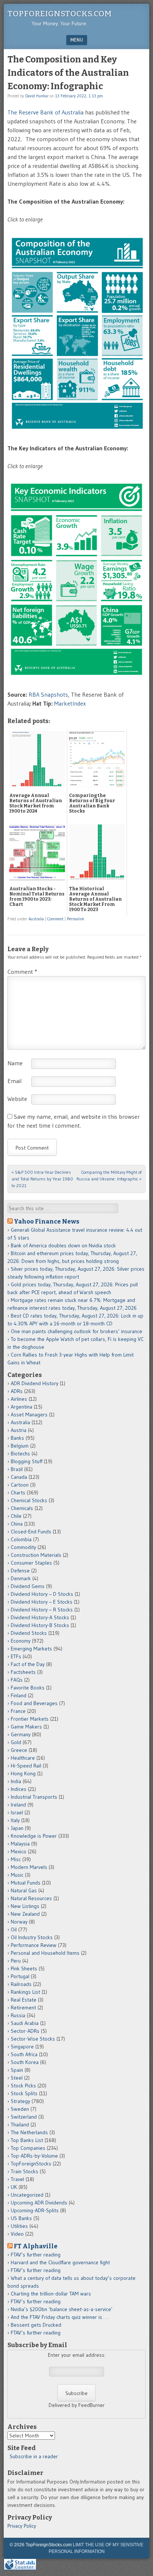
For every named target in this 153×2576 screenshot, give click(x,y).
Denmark (21, 1578)
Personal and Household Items (45, 1953)
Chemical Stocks (29, 1500)
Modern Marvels (29, 1867)
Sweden (20, 2109)
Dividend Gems (28, 1586)
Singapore (22, 2047)
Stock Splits (24, 2093)
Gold (16, 1742)
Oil (14, 1929)
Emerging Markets (31, 1649)
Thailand (20, 2125)
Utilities (19, 2226)
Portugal (20, 1976)
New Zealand (25, 1914)
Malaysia (20, 1844)
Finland (19, 1695)
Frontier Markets (30, 1719)
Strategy (20, 2101)
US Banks (21, 2218)
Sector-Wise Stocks (33, 2039)
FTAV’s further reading (36, 2255)
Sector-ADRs (25, 2031)
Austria (19, 1430)
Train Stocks (25, 2171)
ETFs (16, 1656)
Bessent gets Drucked (36, 2325)
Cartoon (20, 1485)
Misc (16, 1859)
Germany (21, 1734)
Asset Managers (29, 1415)
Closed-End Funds (31, 1532)
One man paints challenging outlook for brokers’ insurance (76, 1331)
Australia (36, 919)
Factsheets (23, 1672)
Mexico (19, 1851)
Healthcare (23, 1758)
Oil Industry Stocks (32, 1937)
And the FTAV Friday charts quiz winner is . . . (60, 2317)
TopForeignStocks (31, 2164)
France (18, 1711)
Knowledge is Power (34, 1836)
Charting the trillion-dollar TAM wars (51, 2294)
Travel (17, 2179)
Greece (19, 1750)
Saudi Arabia (25, 2023)
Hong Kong (23, 1773)
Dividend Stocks (29, 1633)
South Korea (25, 2062)
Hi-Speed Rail (26, 1766)
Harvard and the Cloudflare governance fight (60, 2262)
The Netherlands (29, 2132)
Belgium (20, 1446)
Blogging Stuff (27, 1461)
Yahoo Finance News (47, 1221)
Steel (17, 2078)
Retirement (23, 2008)
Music (17, 1875)
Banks (17, 1438)
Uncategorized (27, 2195)
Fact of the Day (28, 1664)
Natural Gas (24, 1890)
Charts (18, 1493)
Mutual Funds (26, 1883)
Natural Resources (31, 1898)
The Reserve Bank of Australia (45, 112)
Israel (17, 1812)
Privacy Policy (22, 2526)
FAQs (17, 1680)
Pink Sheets (24, 1969)
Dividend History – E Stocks (42, 1602)
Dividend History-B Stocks (40, 1625)
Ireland (18, 1805)
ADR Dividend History (35, 1383)
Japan (17, 1828)
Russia (18, 2015)
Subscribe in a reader (34, 2456)
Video (17, 2234)
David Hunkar (37, 96)
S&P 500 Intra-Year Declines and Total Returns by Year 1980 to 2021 (42, 1179)
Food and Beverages (34, 1703)
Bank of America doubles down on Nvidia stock (63, 1245)
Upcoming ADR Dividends (39, 2203)
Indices (19, 1789)
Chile (16, 1516)
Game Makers (26, 1727)
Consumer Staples (31, 1563)
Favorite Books (28, 1688)
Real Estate (24, 2000)
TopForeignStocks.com (60, 14)
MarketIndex (70, 703)
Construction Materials (36, 1555)
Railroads (21, 1984)
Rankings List (25, 1992)
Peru (16, 1961)
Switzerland (24, 2117)
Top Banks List (27, 2140)
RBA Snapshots (48, 694)
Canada (19, 1477)
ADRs (17, 1391)
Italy (15, 1820)
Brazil (17, 1469)
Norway (19, 1922)
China (17, 1524)
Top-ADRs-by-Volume (34, 2156)
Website (17, 1099)
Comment (55, 919)
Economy (21, 1641)
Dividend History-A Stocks (40, 1617)
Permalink (76, 919)
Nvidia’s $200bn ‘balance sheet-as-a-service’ (62, 2309)
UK (14, 2187)
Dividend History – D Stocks (42, 1594)
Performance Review (34, 1945)
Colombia (21, 1539)
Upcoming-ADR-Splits (35, 2210)
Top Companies (28, 2148)
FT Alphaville (36, 2246)
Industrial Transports (34, 1797)
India (16, 1781)
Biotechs (20, 1454)
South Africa (24, 2054)
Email (14, 1081)
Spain (17, 2070)
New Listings (25, 1906)
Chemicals (22, 1508)
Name (15, 1063)
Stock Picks (23, 2086)
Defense (20, 1571)
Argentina (22, 1407)
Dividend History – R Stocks (42, 1610)
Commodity (23, 1547)
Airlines (19, 1399)
